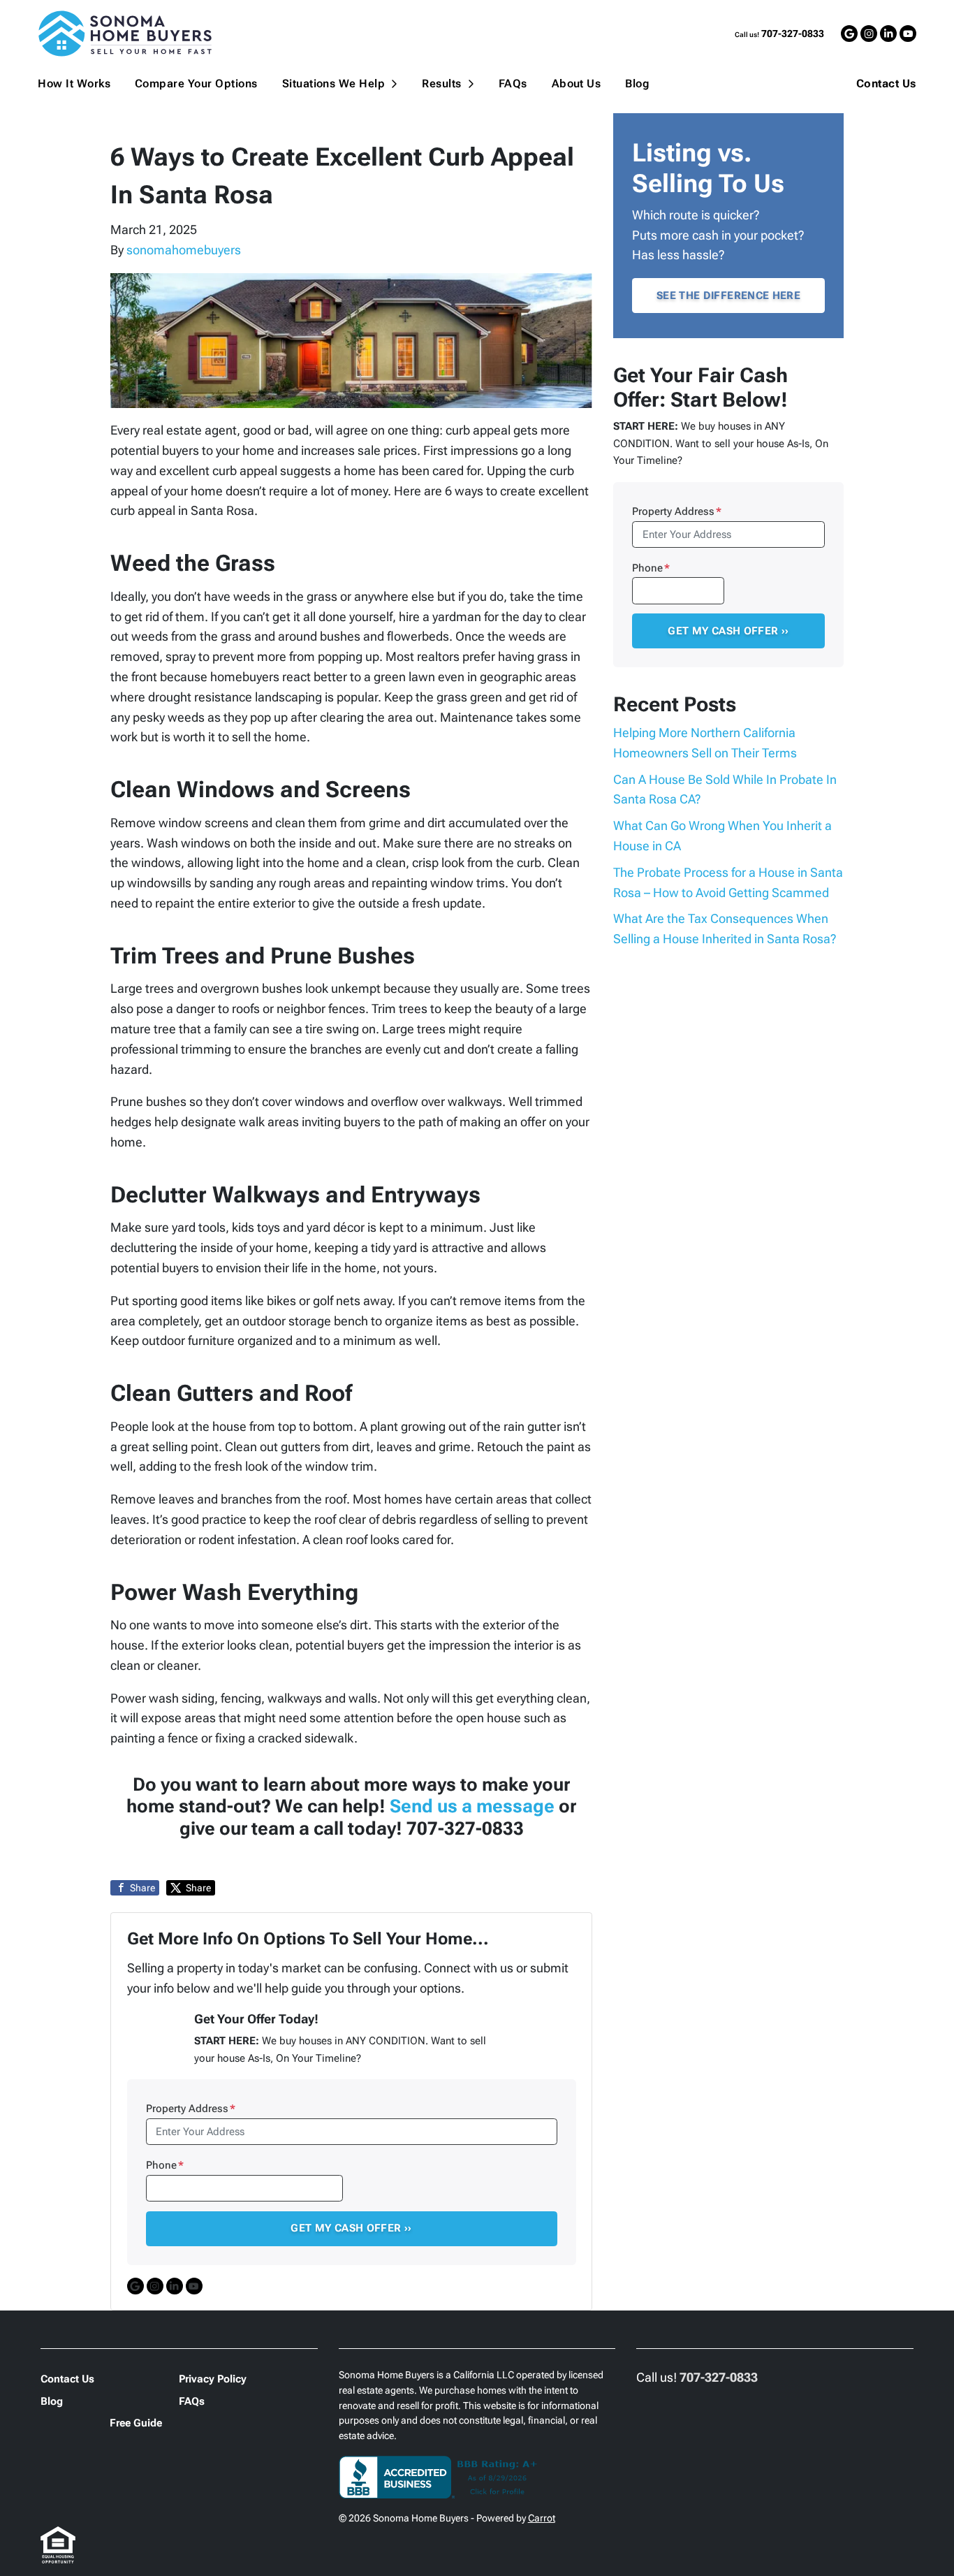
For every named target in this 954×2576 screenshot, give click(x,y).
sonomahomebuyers (184, 250)
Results (441, 83)
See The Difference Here (728, 296)
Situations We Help (334, 83)
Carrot (542, 2518)
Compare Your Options (196, 83)
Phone (165, 2165)
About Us (577, 83)
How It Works (74, 83)
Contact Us (886, 84)
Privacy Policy (213, 2379)
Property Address (191, 2109)
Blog (637, 83)
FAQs (513, 83)
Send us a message (472, 1806)
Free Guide (136, 2423)
